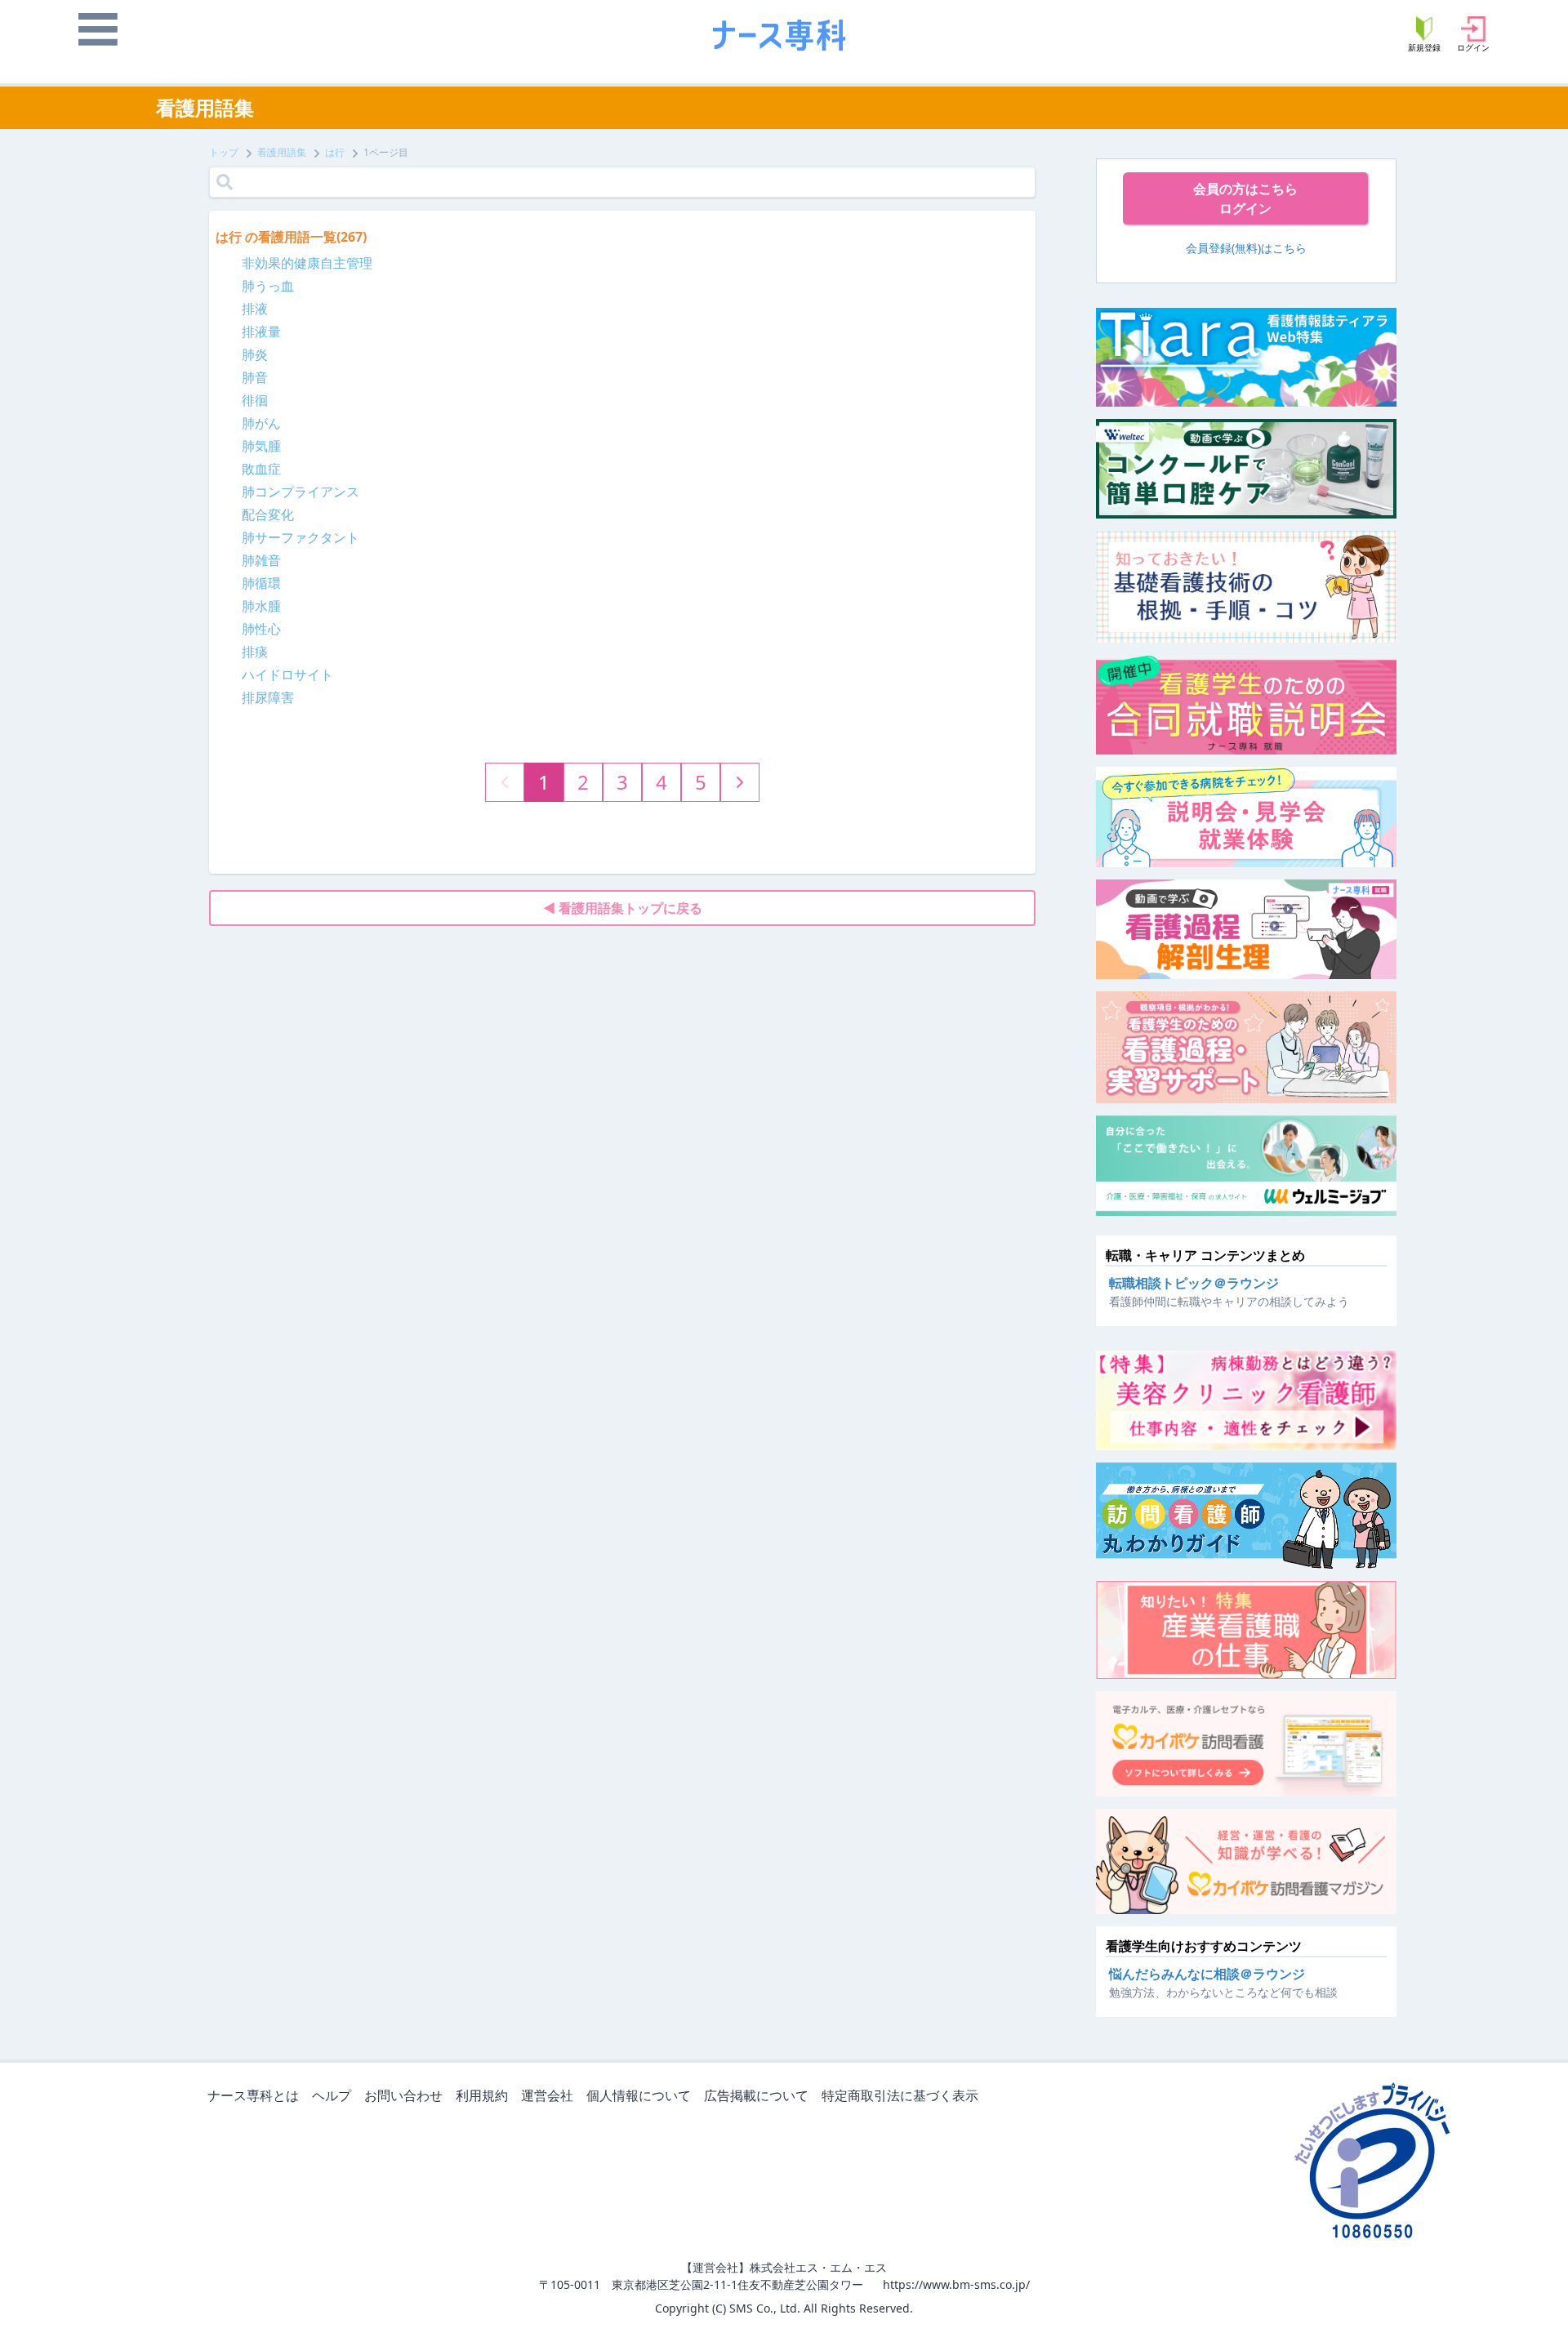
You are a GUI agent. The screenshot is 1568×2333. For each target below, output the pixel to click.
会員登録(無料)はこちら (1246, 248)
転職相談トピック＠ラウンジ (1194, 1283)
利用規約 (482, 2095)
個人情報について (639, 2095)
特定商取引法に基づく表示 (900, 2095)
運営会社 (547, 2095)
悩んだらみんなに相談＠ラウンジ (1207, 1974)
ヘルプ (332, 2095)
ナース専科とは (253, 2095)
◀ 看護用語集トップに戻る (623, 908)
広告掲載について (756, 2095)
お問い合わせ (403, 2095)
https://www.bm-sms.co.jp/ (956, 2284)
